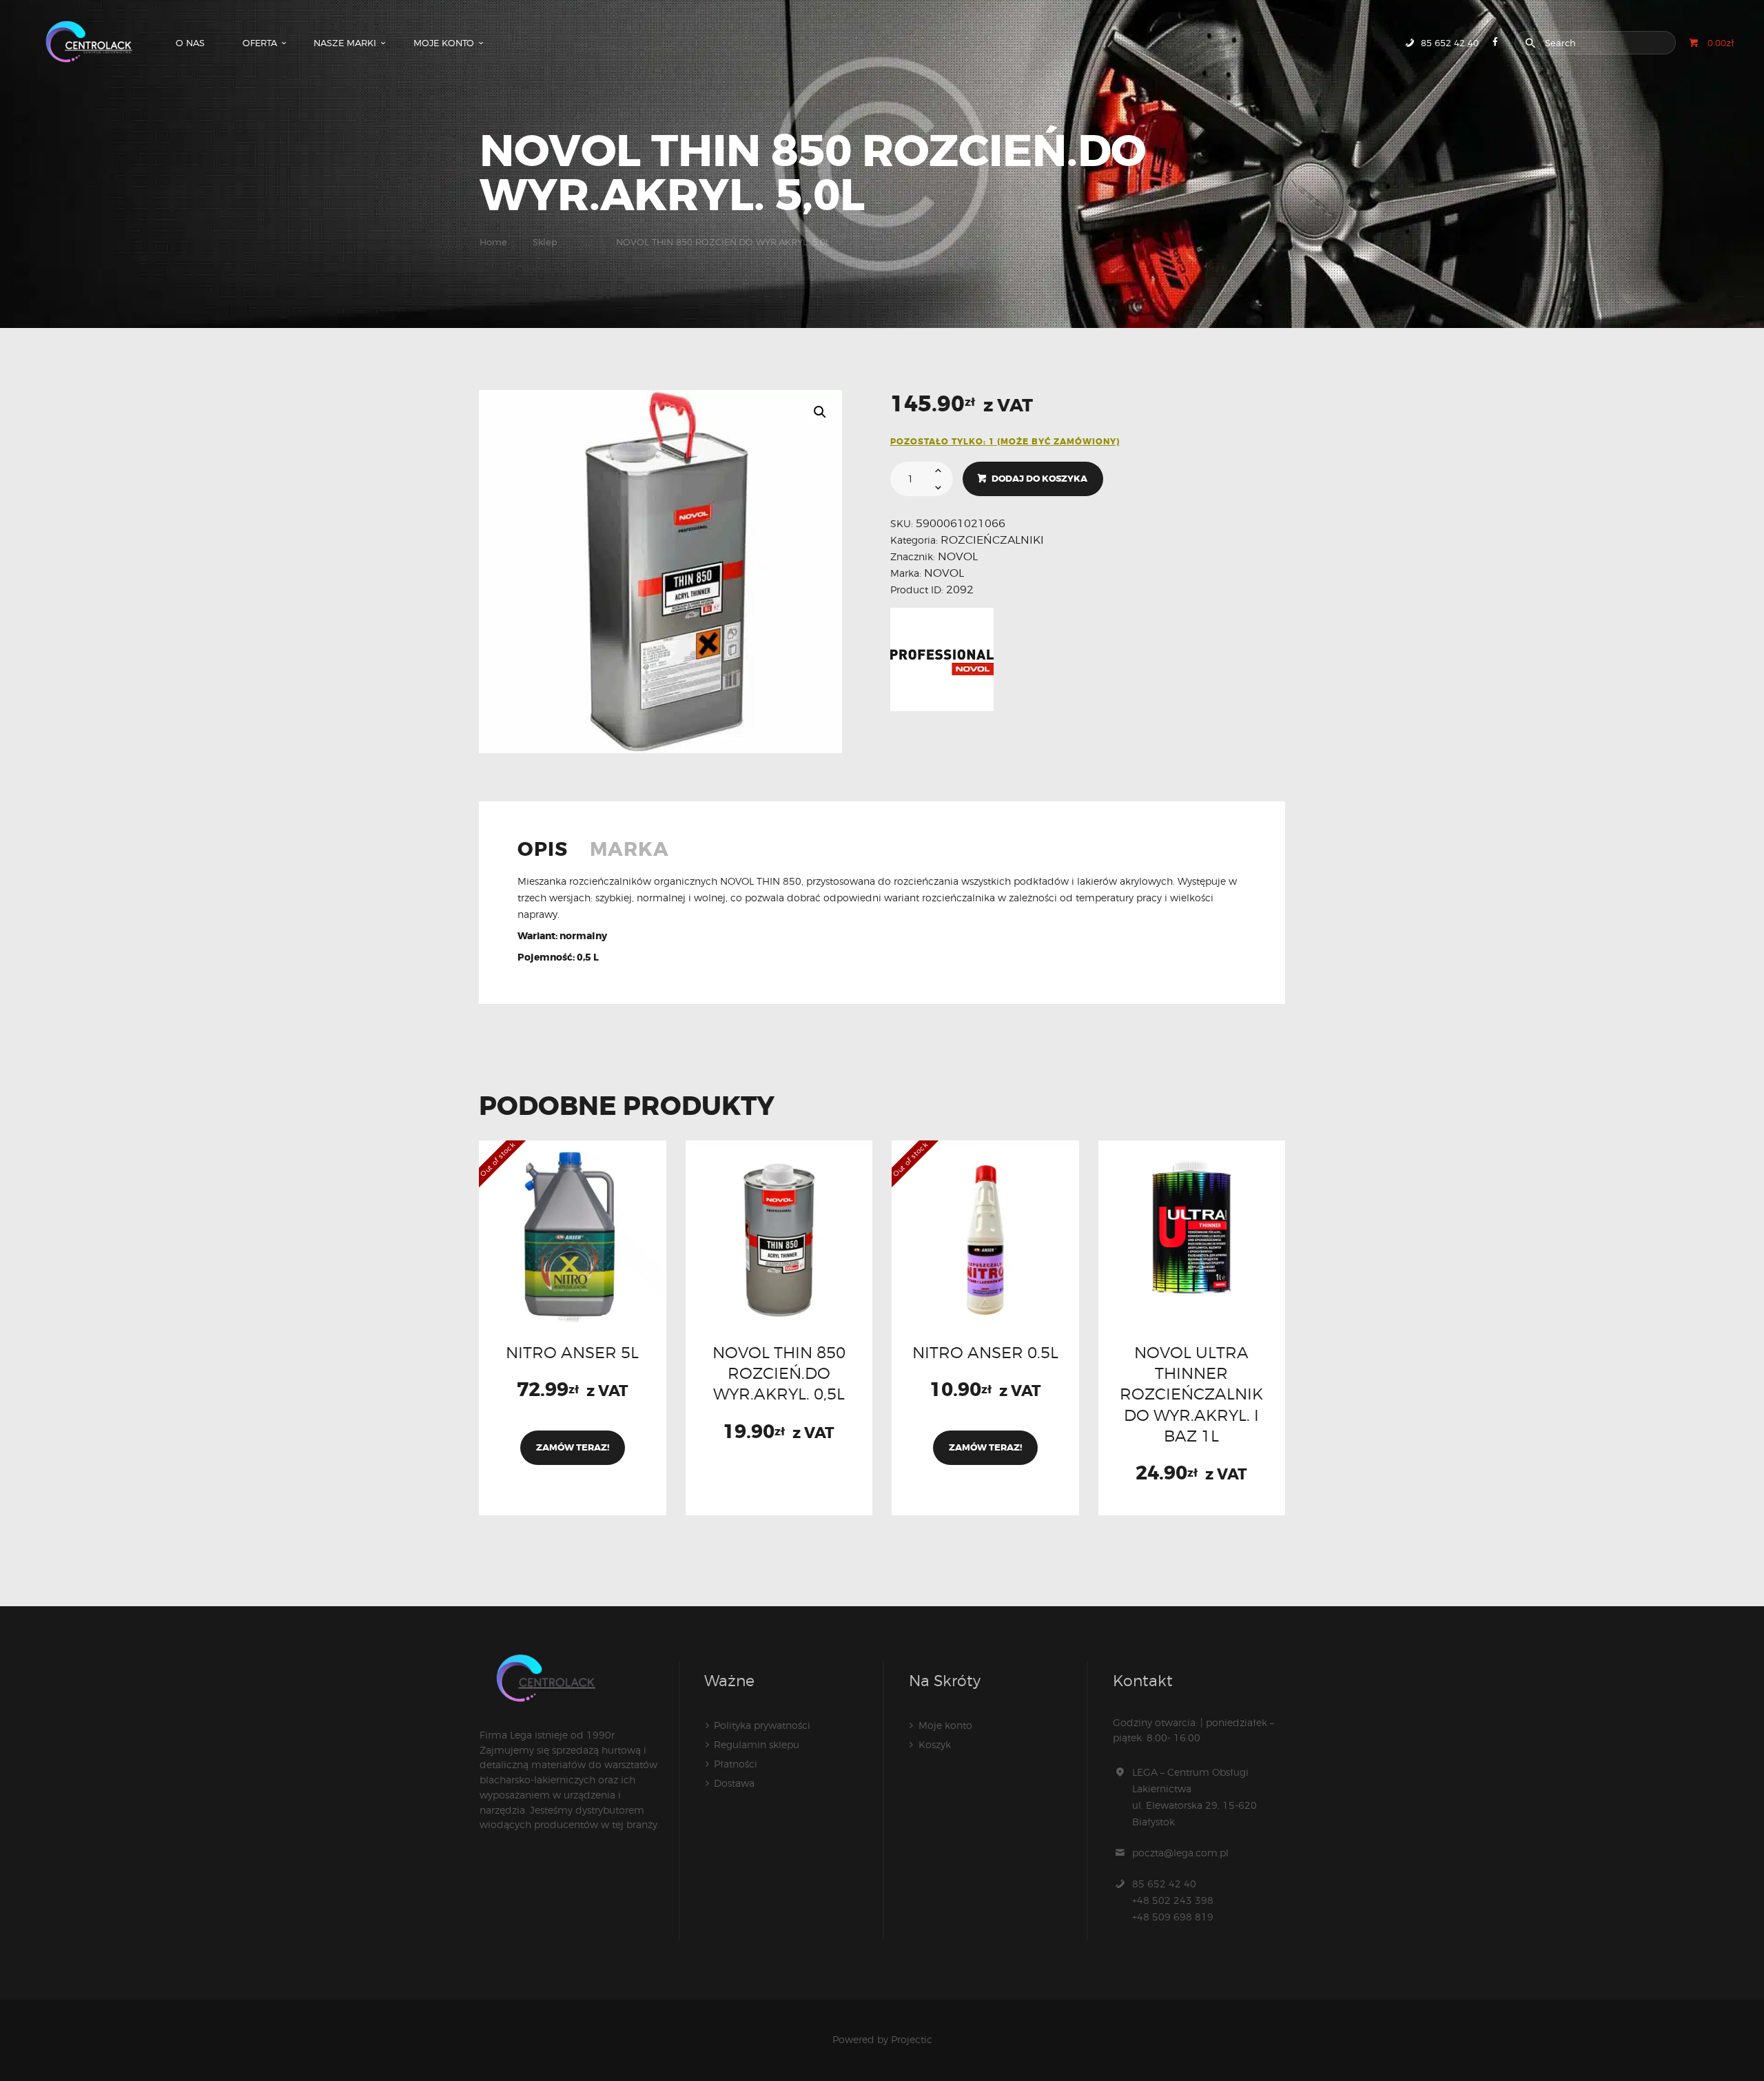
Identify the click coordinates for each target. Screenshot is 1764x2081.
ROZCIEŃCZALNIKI (992, 540)
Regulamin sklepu (757, 1744)
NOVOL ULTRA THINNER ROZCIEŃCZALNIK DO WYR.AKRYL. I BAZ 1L (1191, 1394)
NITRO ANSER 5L (572, 1352)
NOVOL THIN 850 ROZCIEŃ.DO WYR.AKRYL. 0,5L (779, 1373)
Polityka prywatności (762, 1725)
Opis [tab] (543, 851)
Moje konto (945, 1725)
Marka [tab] (629, 851)
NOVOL (958, 556)
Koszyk (935, 1744)
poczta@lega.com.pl (1180, 1853)
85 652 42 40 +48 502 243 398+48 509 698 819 (1173, 1900)
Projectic (912, 2039)
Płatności (736, 1764)
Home (493, 242)
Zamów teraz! (573, 1447)
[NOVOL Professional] (942, 659)
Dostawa (734, 1783)
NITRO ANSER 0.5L (985, 1352)
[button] (820, 412)
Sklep (545, 242)
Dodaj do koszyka (1039, 479)
